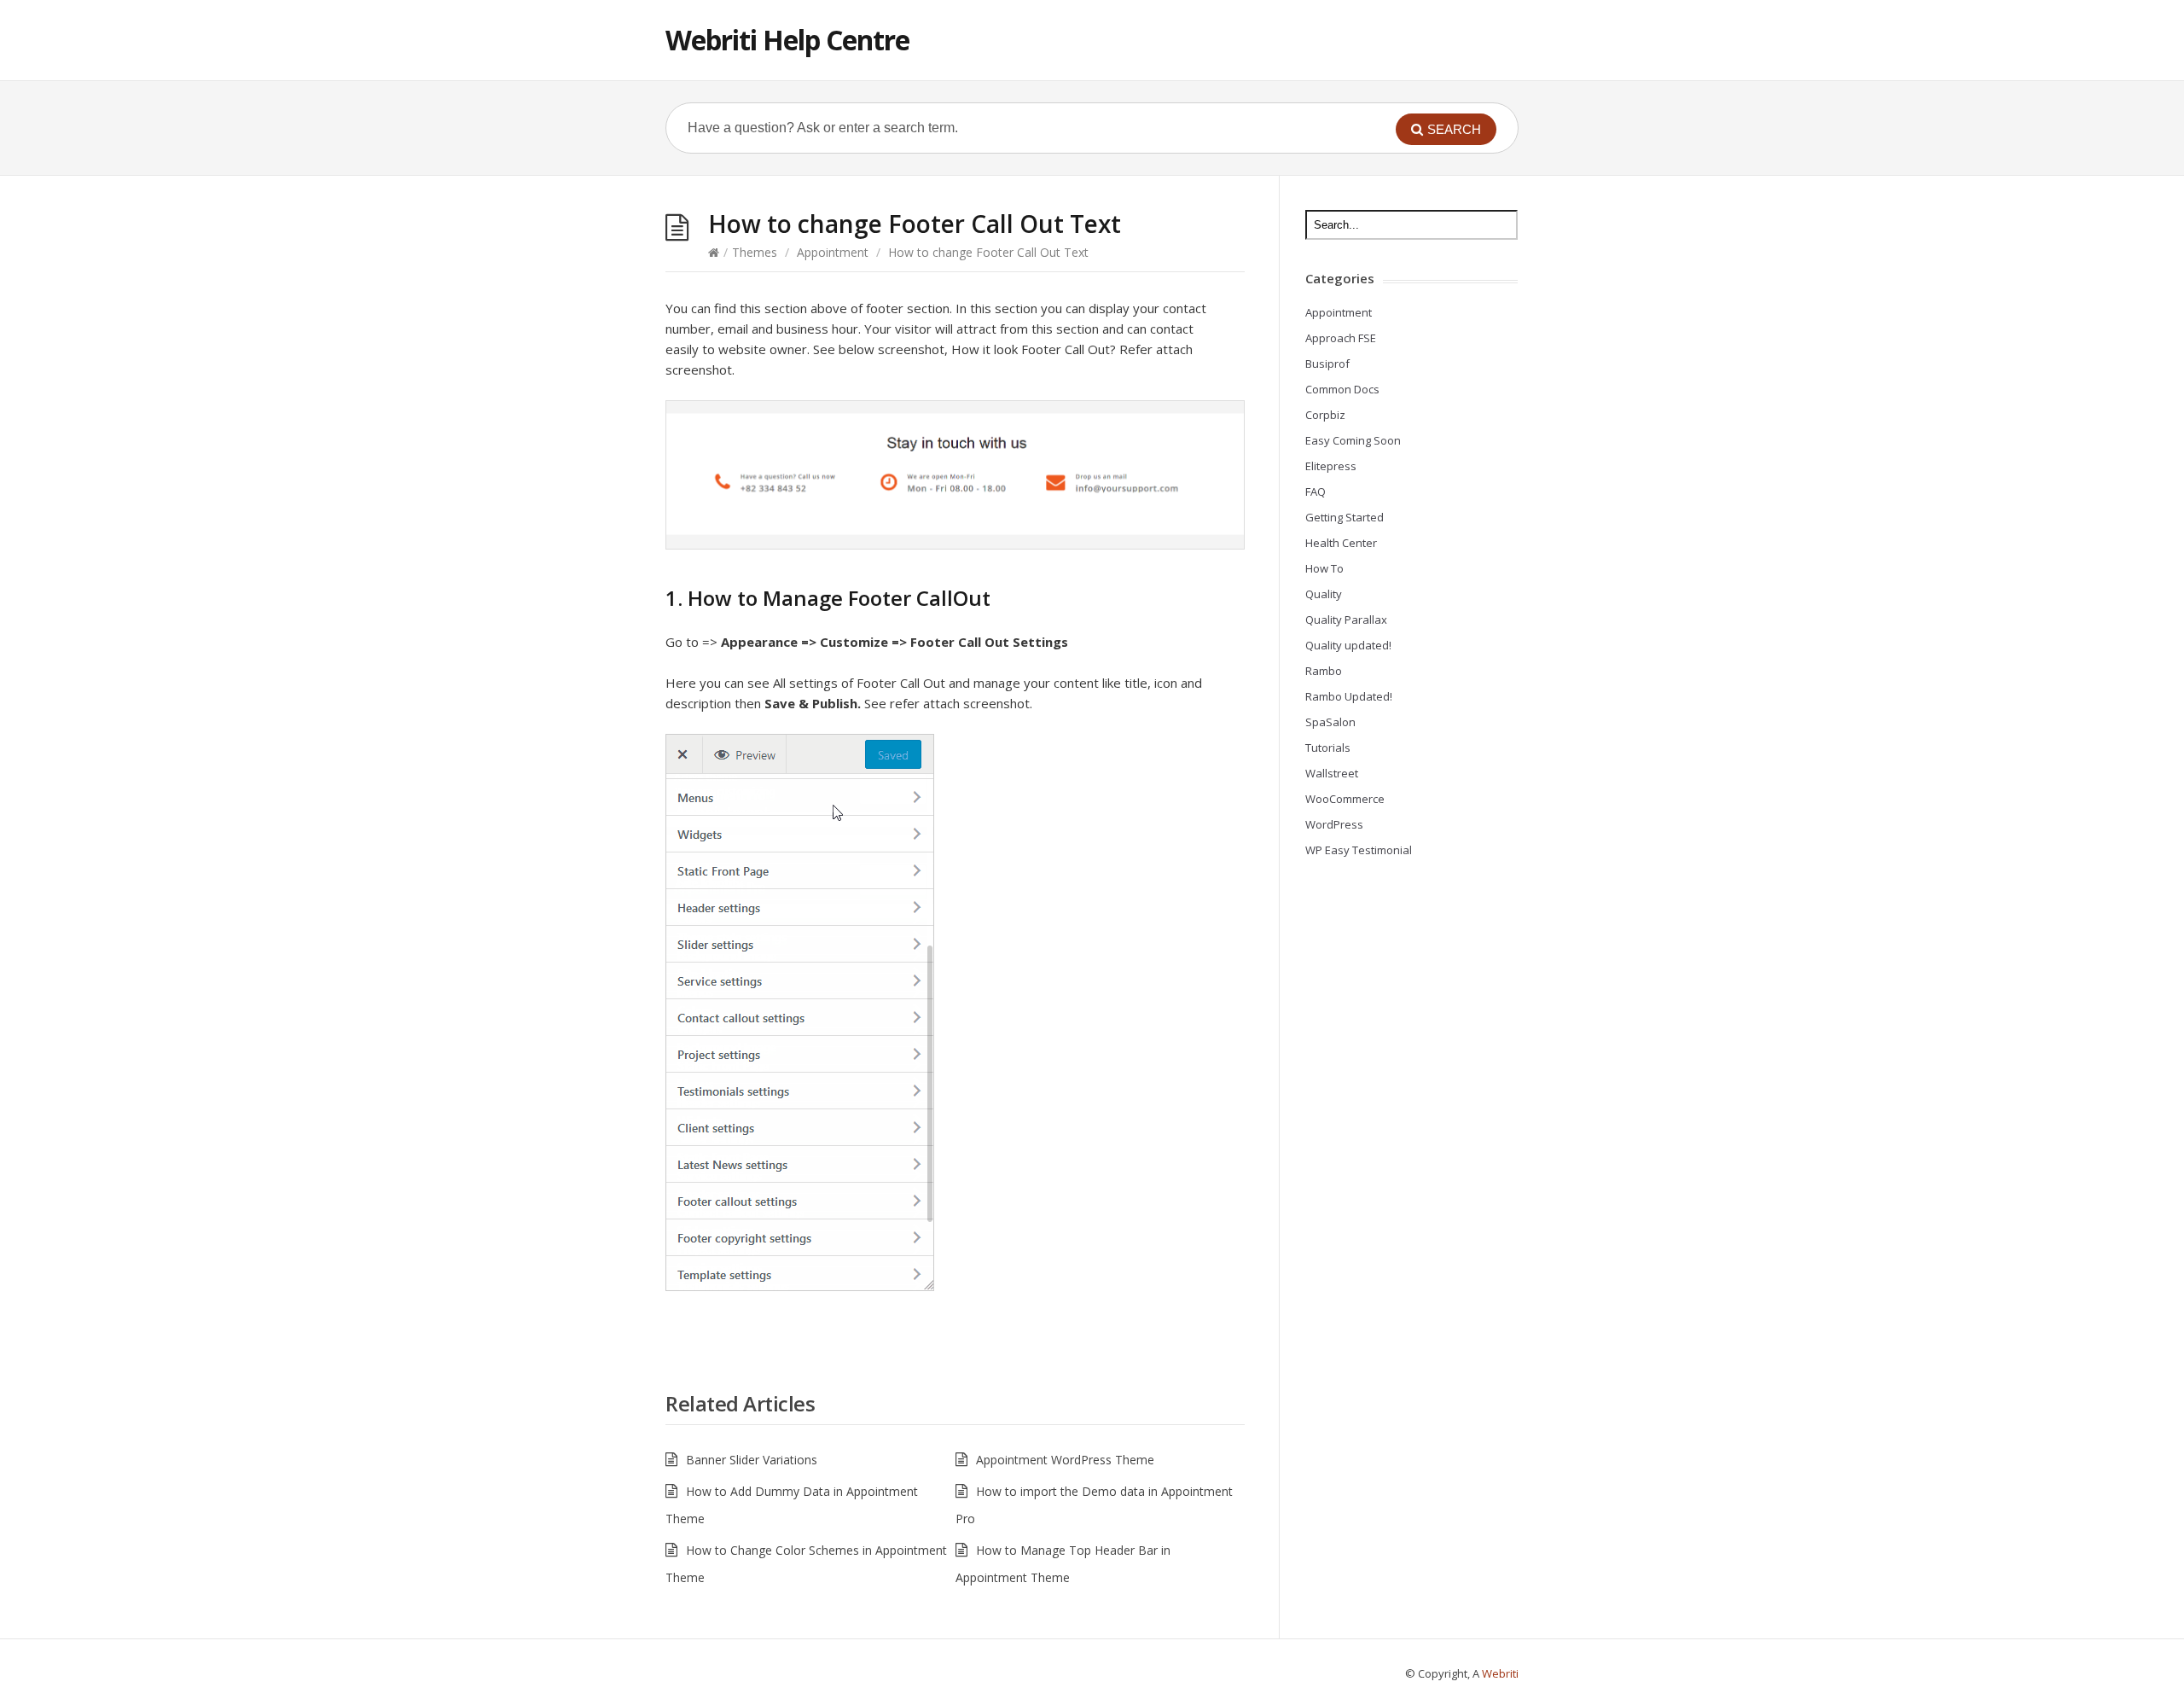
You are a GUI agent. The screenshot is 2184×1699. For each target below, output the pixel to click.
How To (1324, 568)
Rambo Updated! (1349, 696)
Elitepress (1331, 466)
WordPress (1334, 824)
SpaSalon (1330, 722)
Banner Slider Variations (752, 1460)
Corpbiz (1325, 415)
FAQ (1316, 492)
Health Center (1341, 543)
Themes (755, 252)
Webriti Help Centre (787, 40)
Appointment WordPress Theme (1065, 1460)
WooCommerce (1345, 799)
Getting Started (1345, 517)
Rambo (1324, 671)
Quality (1324, 594)
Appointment (833, 252)
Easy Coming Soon (1353, 440)
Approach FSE (1341, 338)
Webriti (1500, 1673)
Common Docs (1342, 389)
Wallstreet (1332, 773)
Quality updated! (1348, 645)
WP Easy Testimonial (1359, 850)
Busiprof (1327, 364)
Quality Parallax (1346, 620)
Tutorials (1328, 748)
